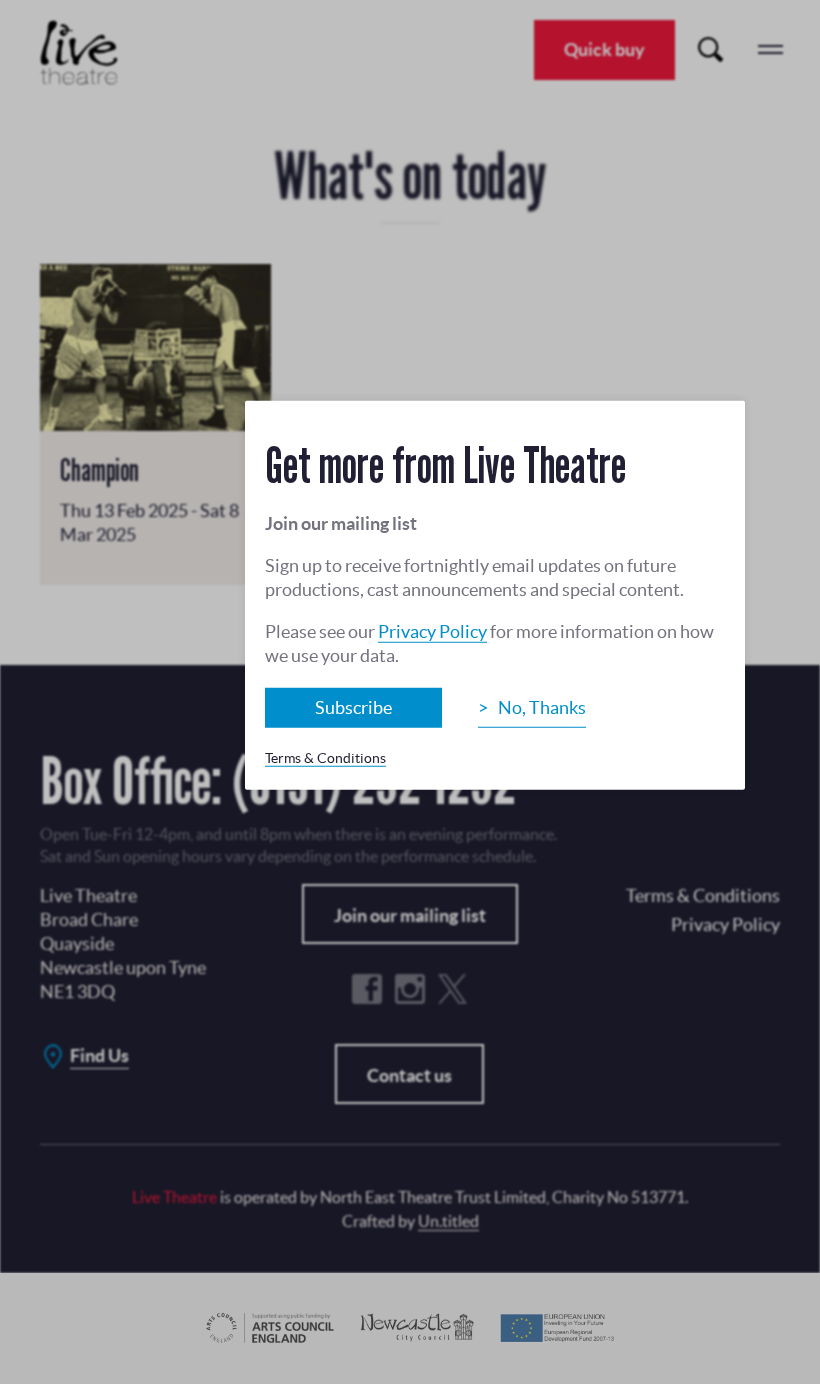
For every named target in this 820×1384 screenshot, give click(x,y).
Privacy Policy (432, 630)
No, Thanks (542, 706)
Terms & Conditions (325, 757)
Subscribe (353, 706)
